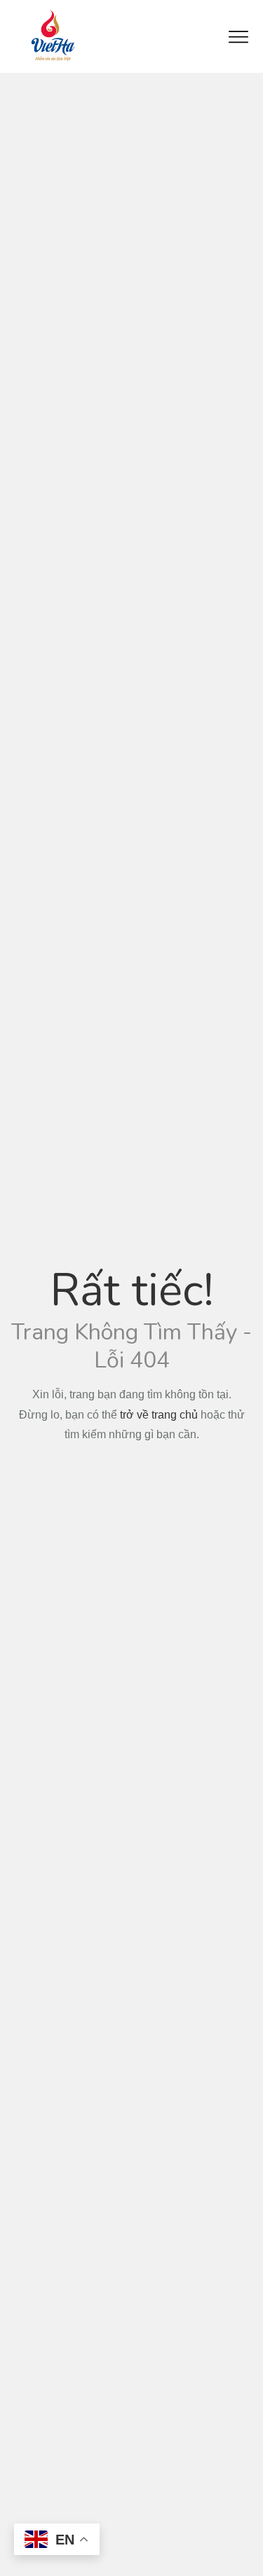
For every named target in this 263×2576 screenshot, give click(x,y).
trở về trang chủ (159, 1415)
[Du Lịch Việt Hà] (53, 36)
